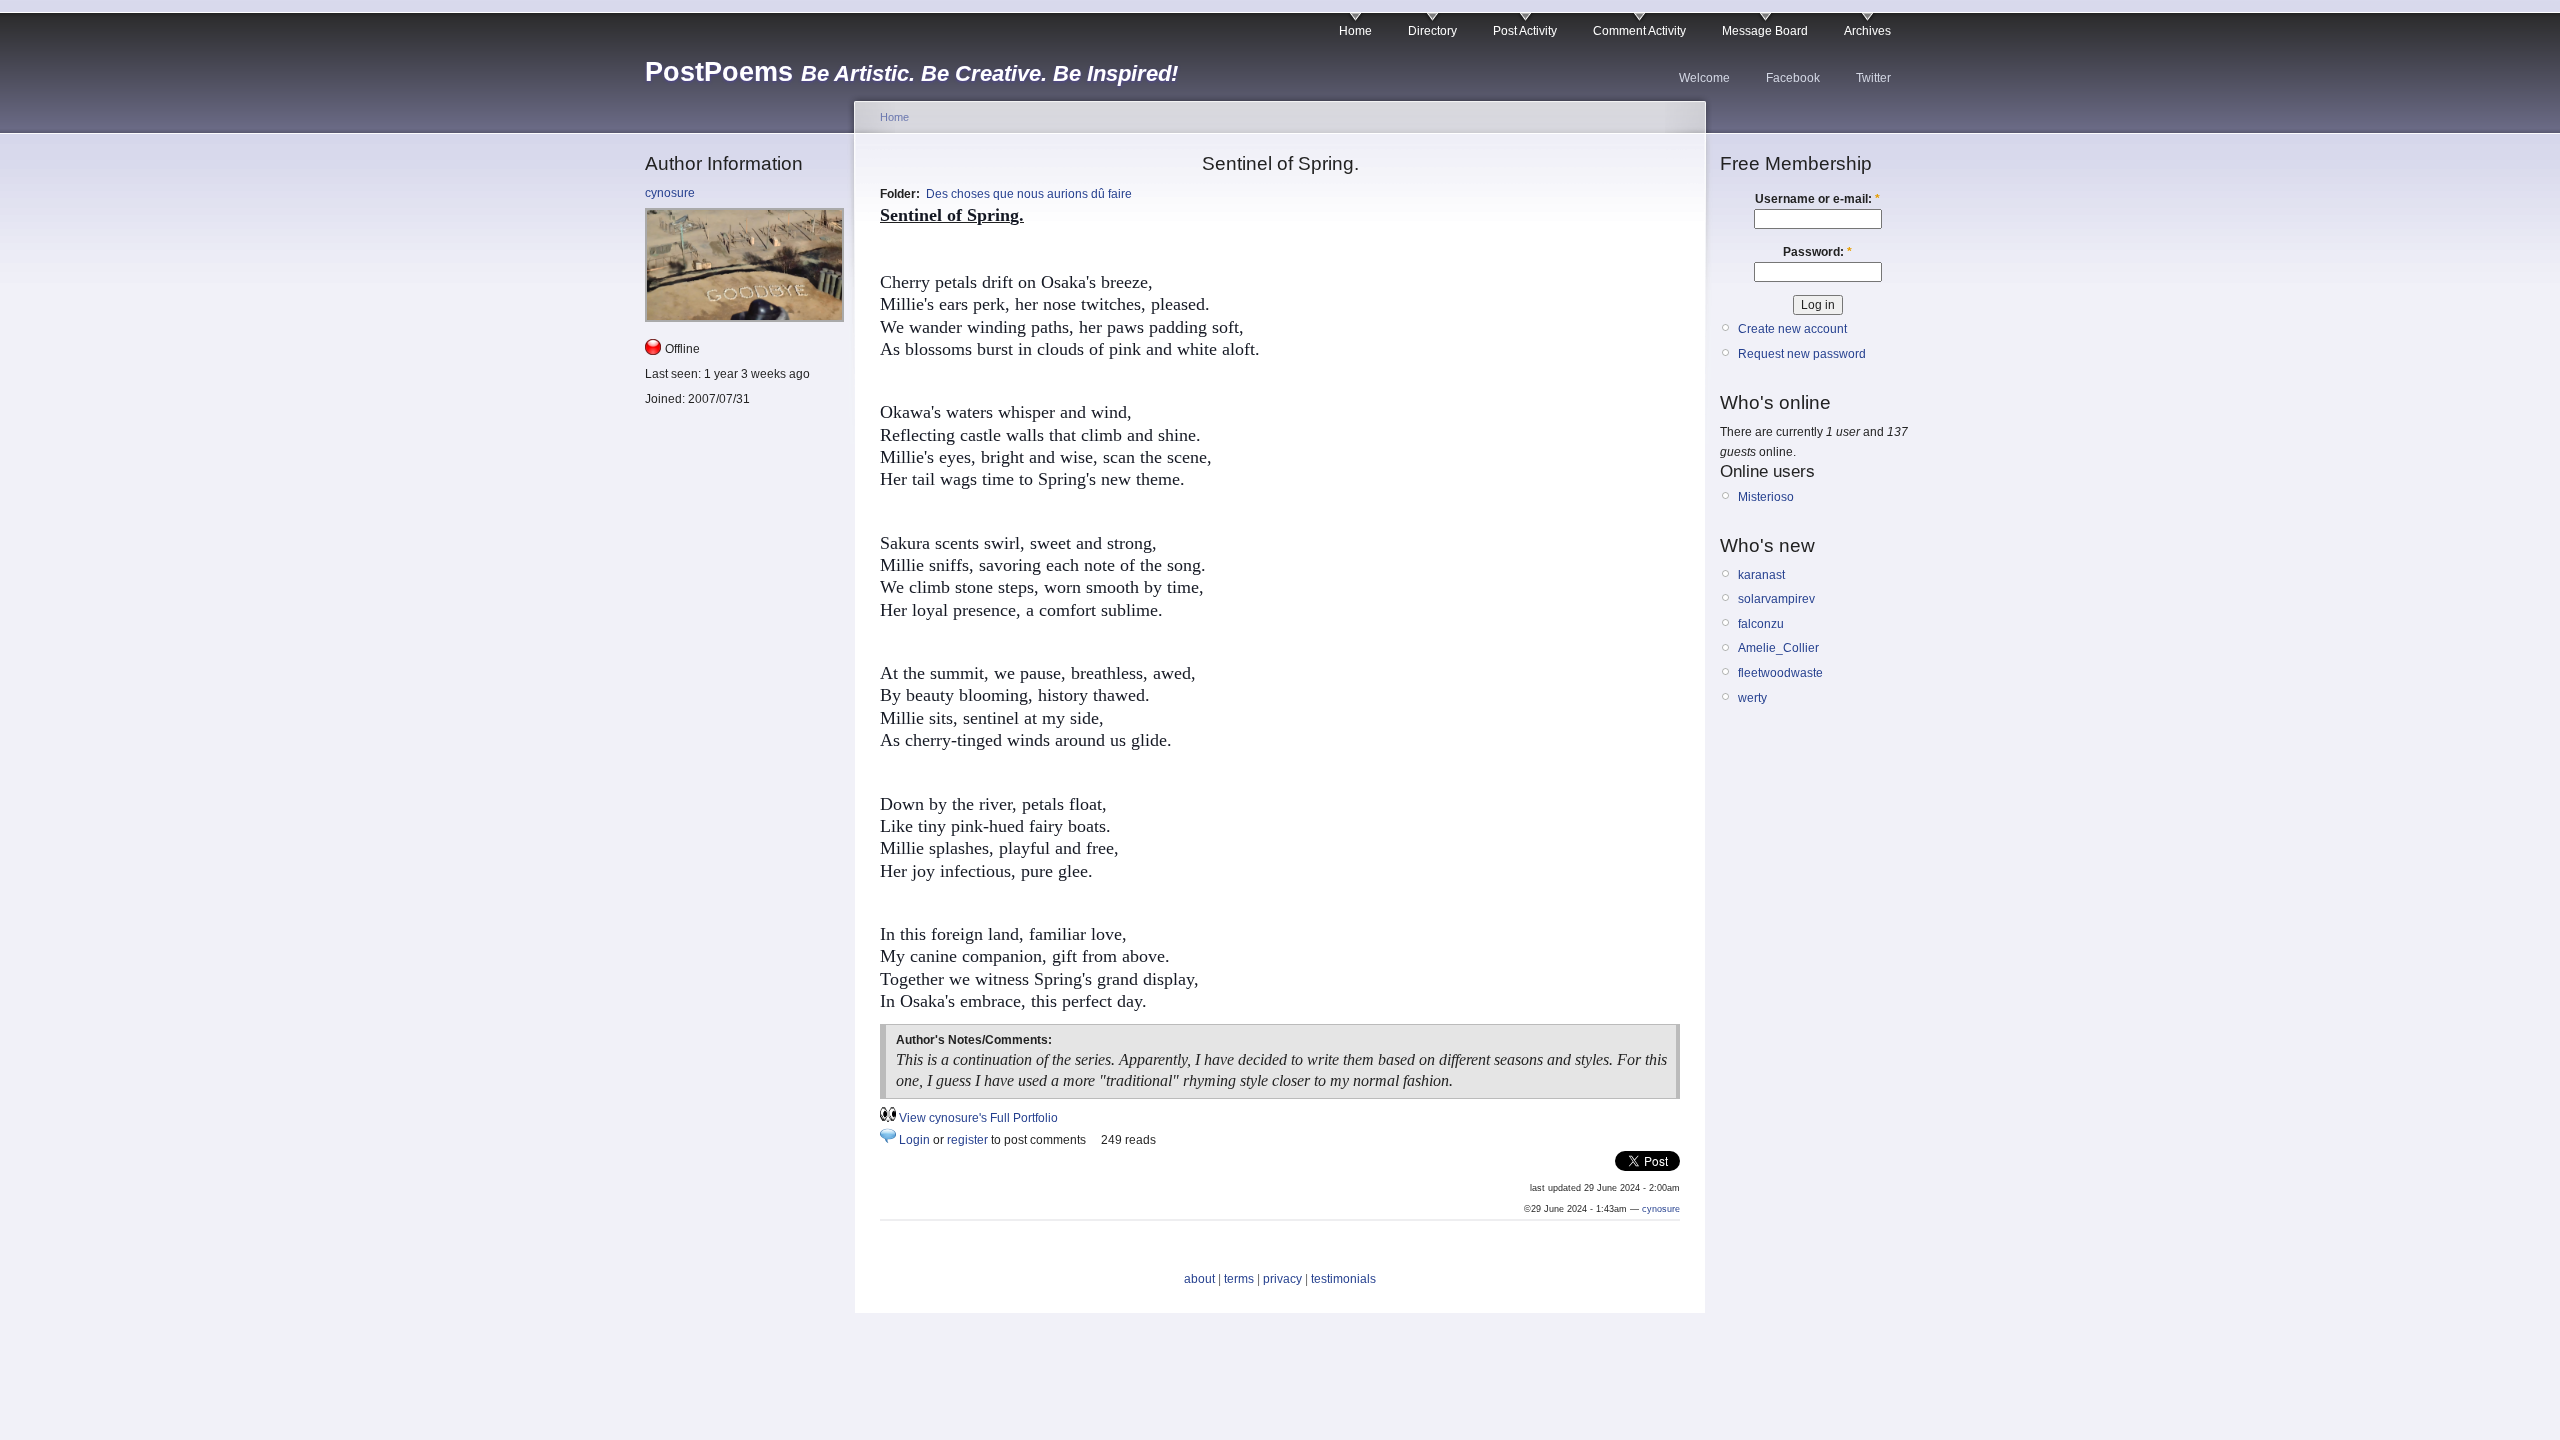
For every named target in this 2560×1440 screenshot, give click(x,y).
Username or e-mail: (1817, 199)
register (967, 1140)
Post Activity (1525, 31)
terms (1239, 1279)
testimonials (1343, 1279)
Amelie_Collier (1778, 648)
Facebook (1793, 78)
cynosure (670, 193)
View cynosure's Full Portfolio (978, 1118)
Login (914, 1140)
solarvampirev (1776, 599)
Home (1355, 31)
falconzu (1761, 624)
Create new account (1792, 329)
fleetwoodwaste (1780, 673)
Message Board (1765, 31)
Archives (1867, 31)
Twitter (1873, 78)
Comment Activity (1639, 31)
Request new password (1802, 354)
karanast (1761, 575)
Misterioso (1766, 497)
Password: (1817, 252)
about (1199, 1279)
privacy (1282, 1279)
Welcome (1704, 78)
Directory (1432, 31)
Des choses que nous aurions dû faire (1029, 194)
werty (1752, 698)
